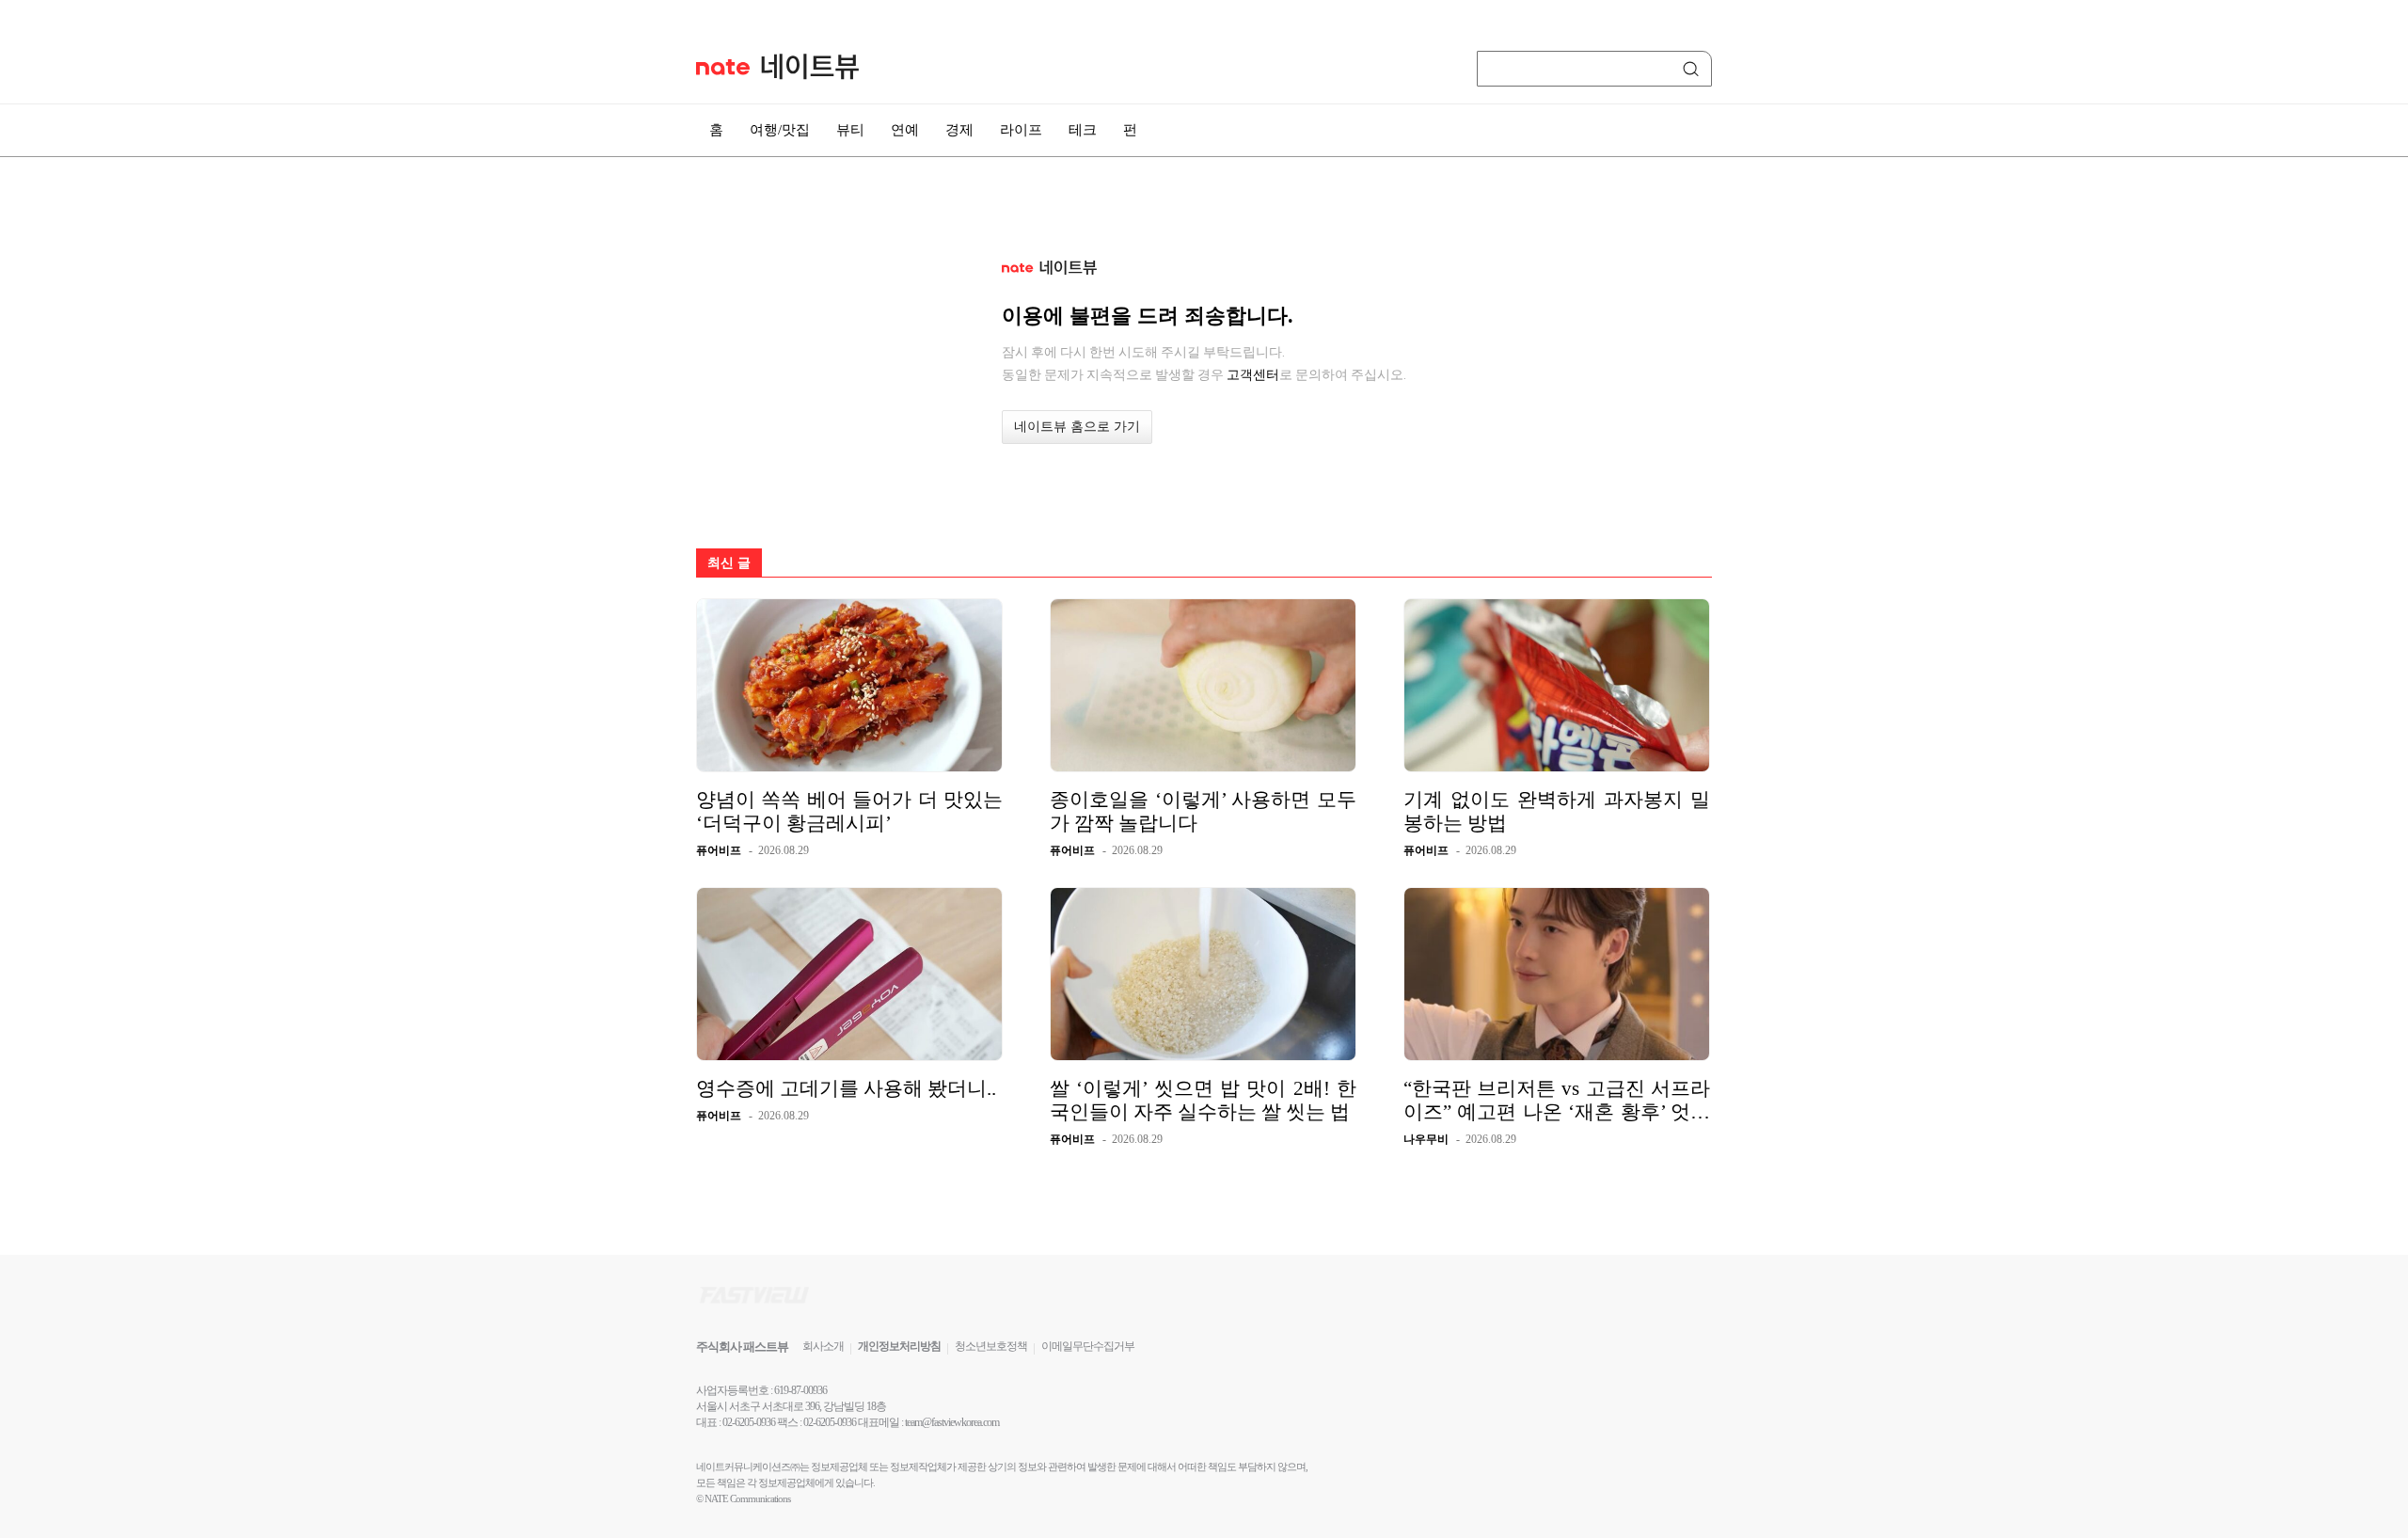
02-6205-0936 (749, 1422)
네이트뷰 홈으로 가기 (1077, 427)
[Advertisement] (1806, 505)
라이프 (1021, 130)
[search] (1694, 69)
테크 (1083, 130)
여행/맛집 (780, 130)
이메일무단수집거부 (1088, 1346)
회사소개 (823, 1346)
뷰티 (850, 130)
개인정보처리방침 (899, 1346)
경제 (959, 130)
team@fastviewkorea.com (952, 1422)
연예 (905, 130)
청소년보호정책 (991, 1346)
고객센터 (1253, 374)
